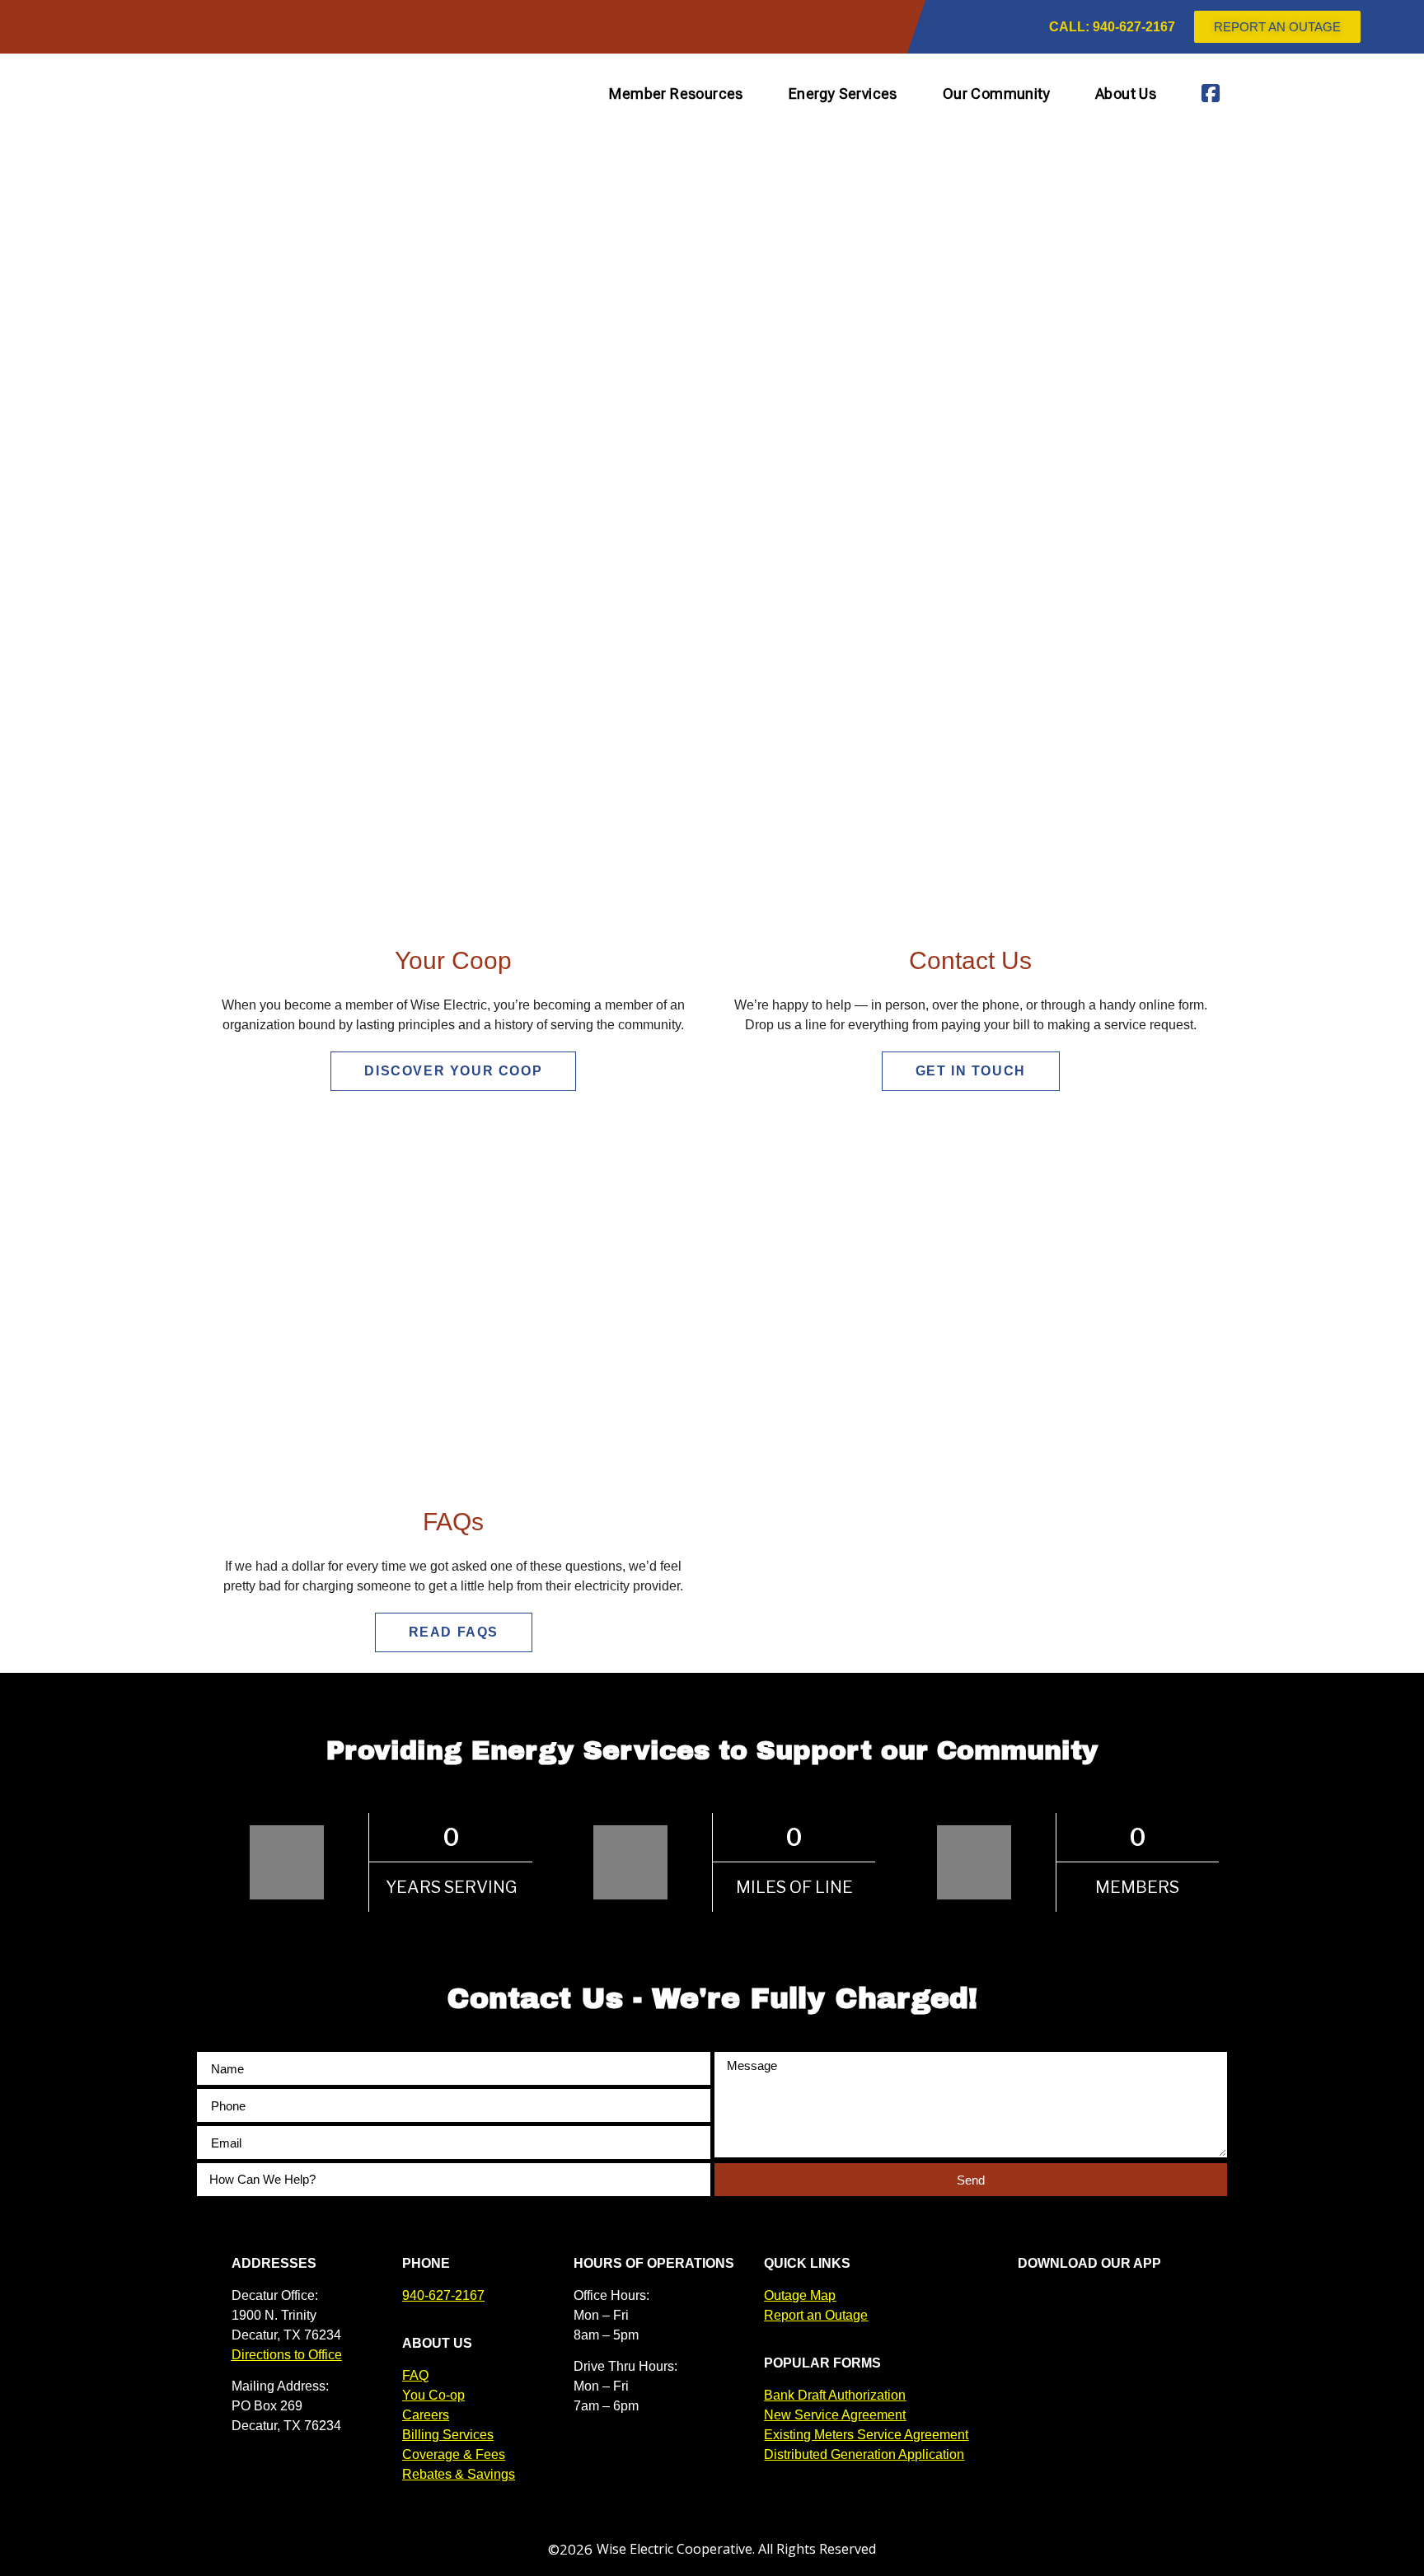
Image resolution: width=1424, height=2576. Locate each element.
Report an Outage (816, 2315)
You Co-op (433, 2395)
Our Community (996, 94)
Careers (426, 2415)
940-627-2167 (443, 2295)
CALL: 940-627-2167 (1112, 27)
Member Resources (676, 94)
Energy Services (843, 94)
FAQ (415, 2375)
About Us (1126, 94)
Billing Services (448, 2435)
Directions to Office (287, 2355)
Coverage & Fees (454, 2454)
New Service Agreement (835, 2415)
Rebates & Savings (459, 2474)
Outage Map (800, 2295)
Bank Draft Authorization (835, 2395)
